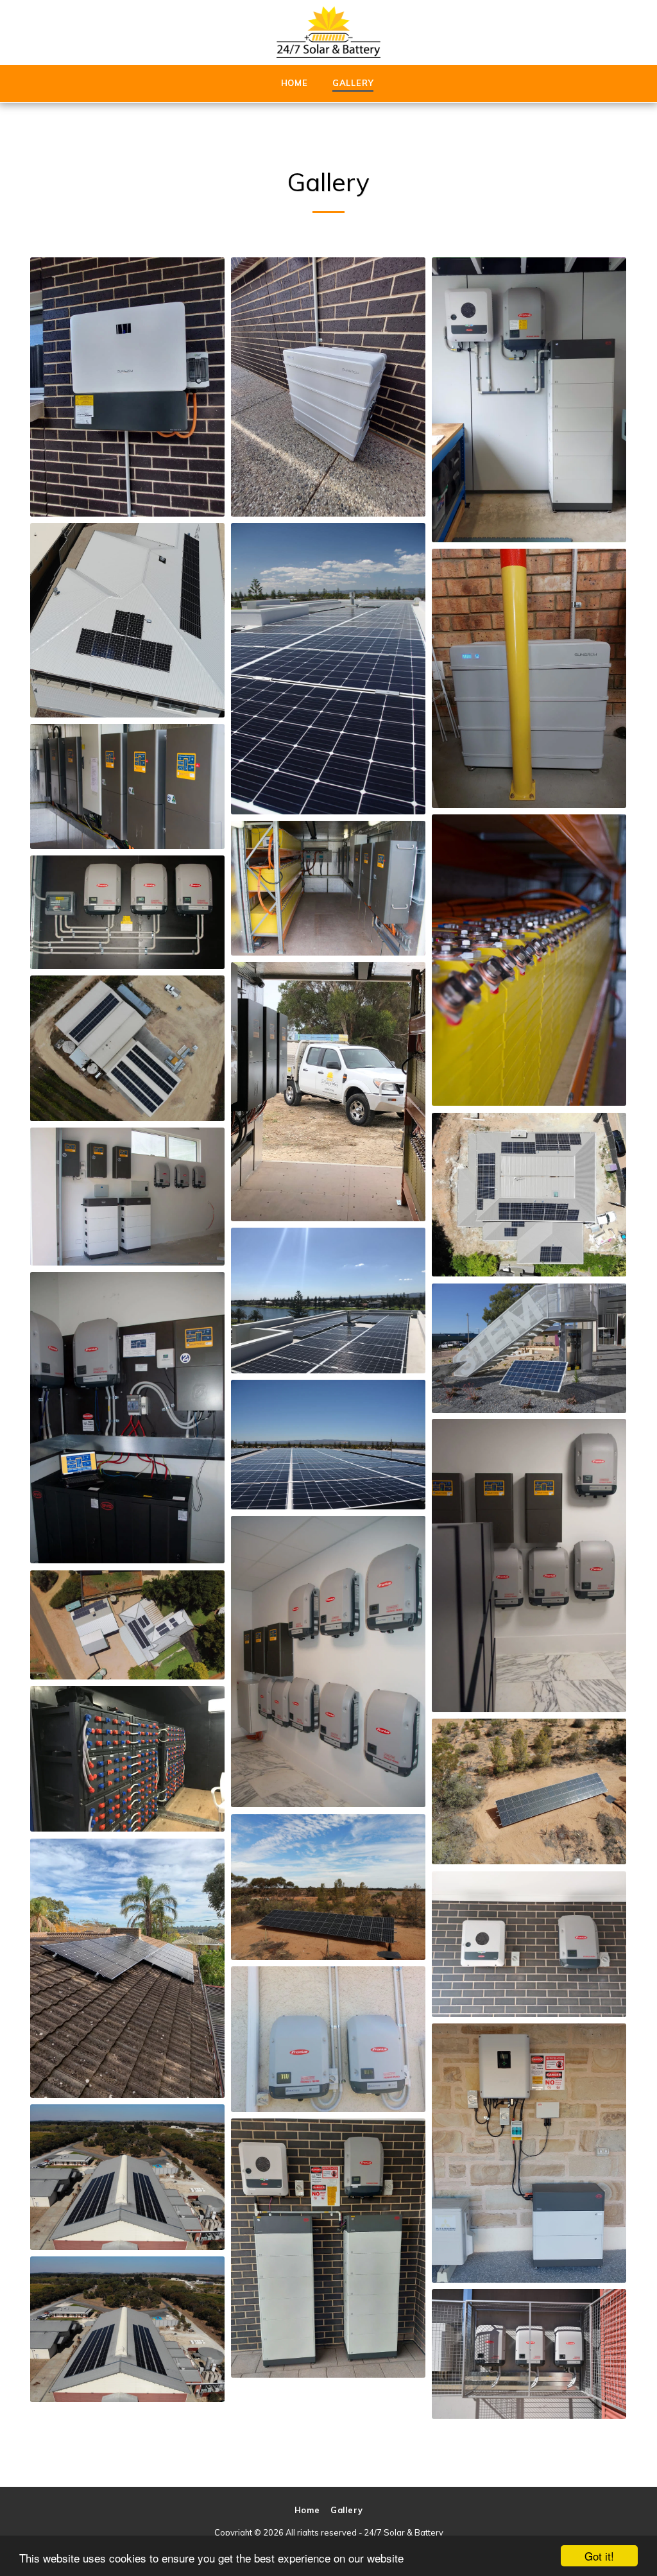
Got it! (599, 2556)
